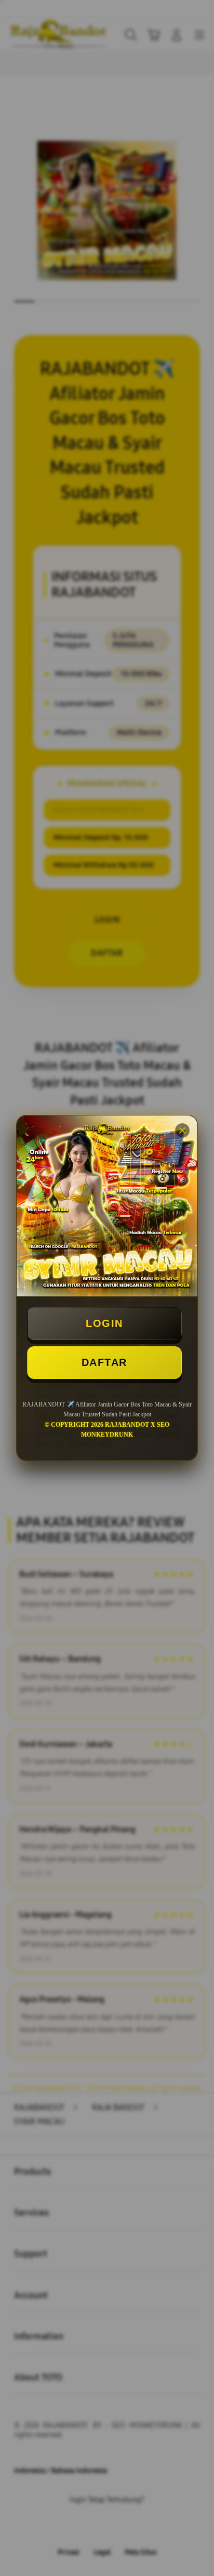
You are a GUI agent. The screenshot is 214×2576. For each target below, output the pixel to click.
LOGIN (104, 1323)
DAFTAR (104, 1362)
